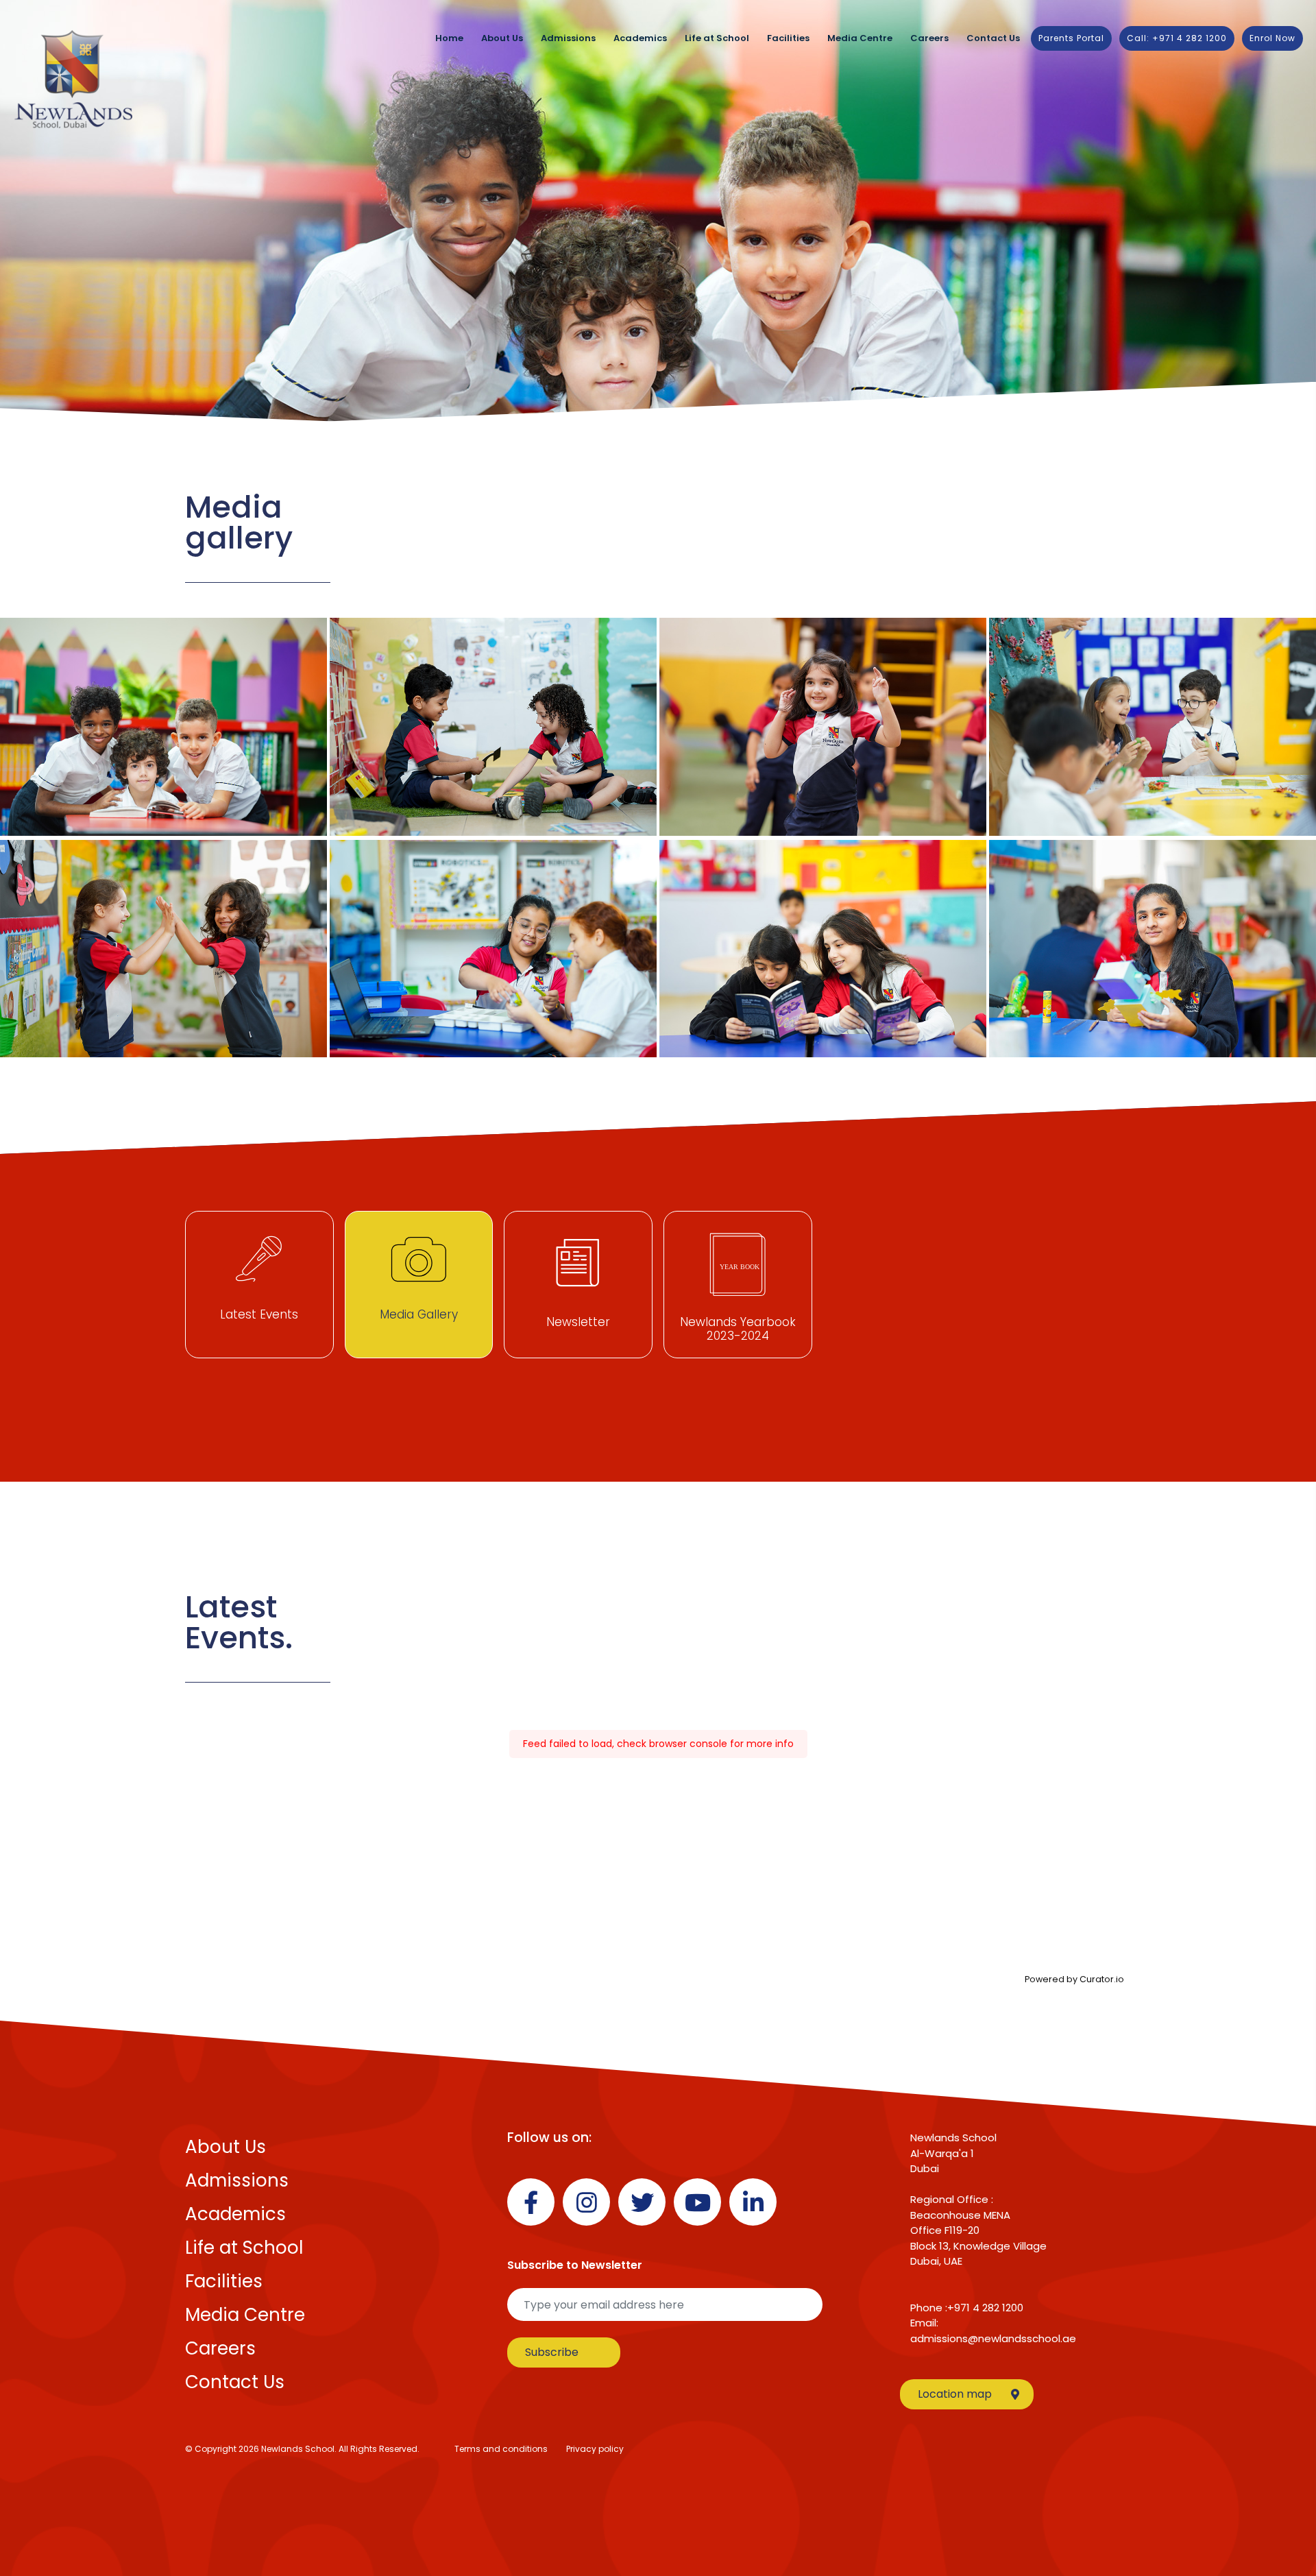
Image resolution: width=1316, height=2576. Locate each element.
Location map (955, 2394)
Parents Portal (1071, 38)
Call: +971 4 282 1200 (1177, 38)
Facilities (788, 38)
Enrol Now (1272, 38)
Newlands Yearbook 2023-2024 (738, 1329)
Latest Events (259, 1314)
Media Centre (860, 38)
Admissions (568, 38)
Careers (929, 38)
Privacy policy (595, 2449)
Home (449, 38)
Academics (640, 38)
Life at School (717, 38)
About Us (502, 38)
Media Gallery (419, 1314)
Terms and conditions (501, 2449)
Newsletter (578, 1322)
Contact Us (993, 38)
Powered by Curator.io (1074, 1979)
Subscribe (552, 2352)
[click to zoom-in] (163, 727)
